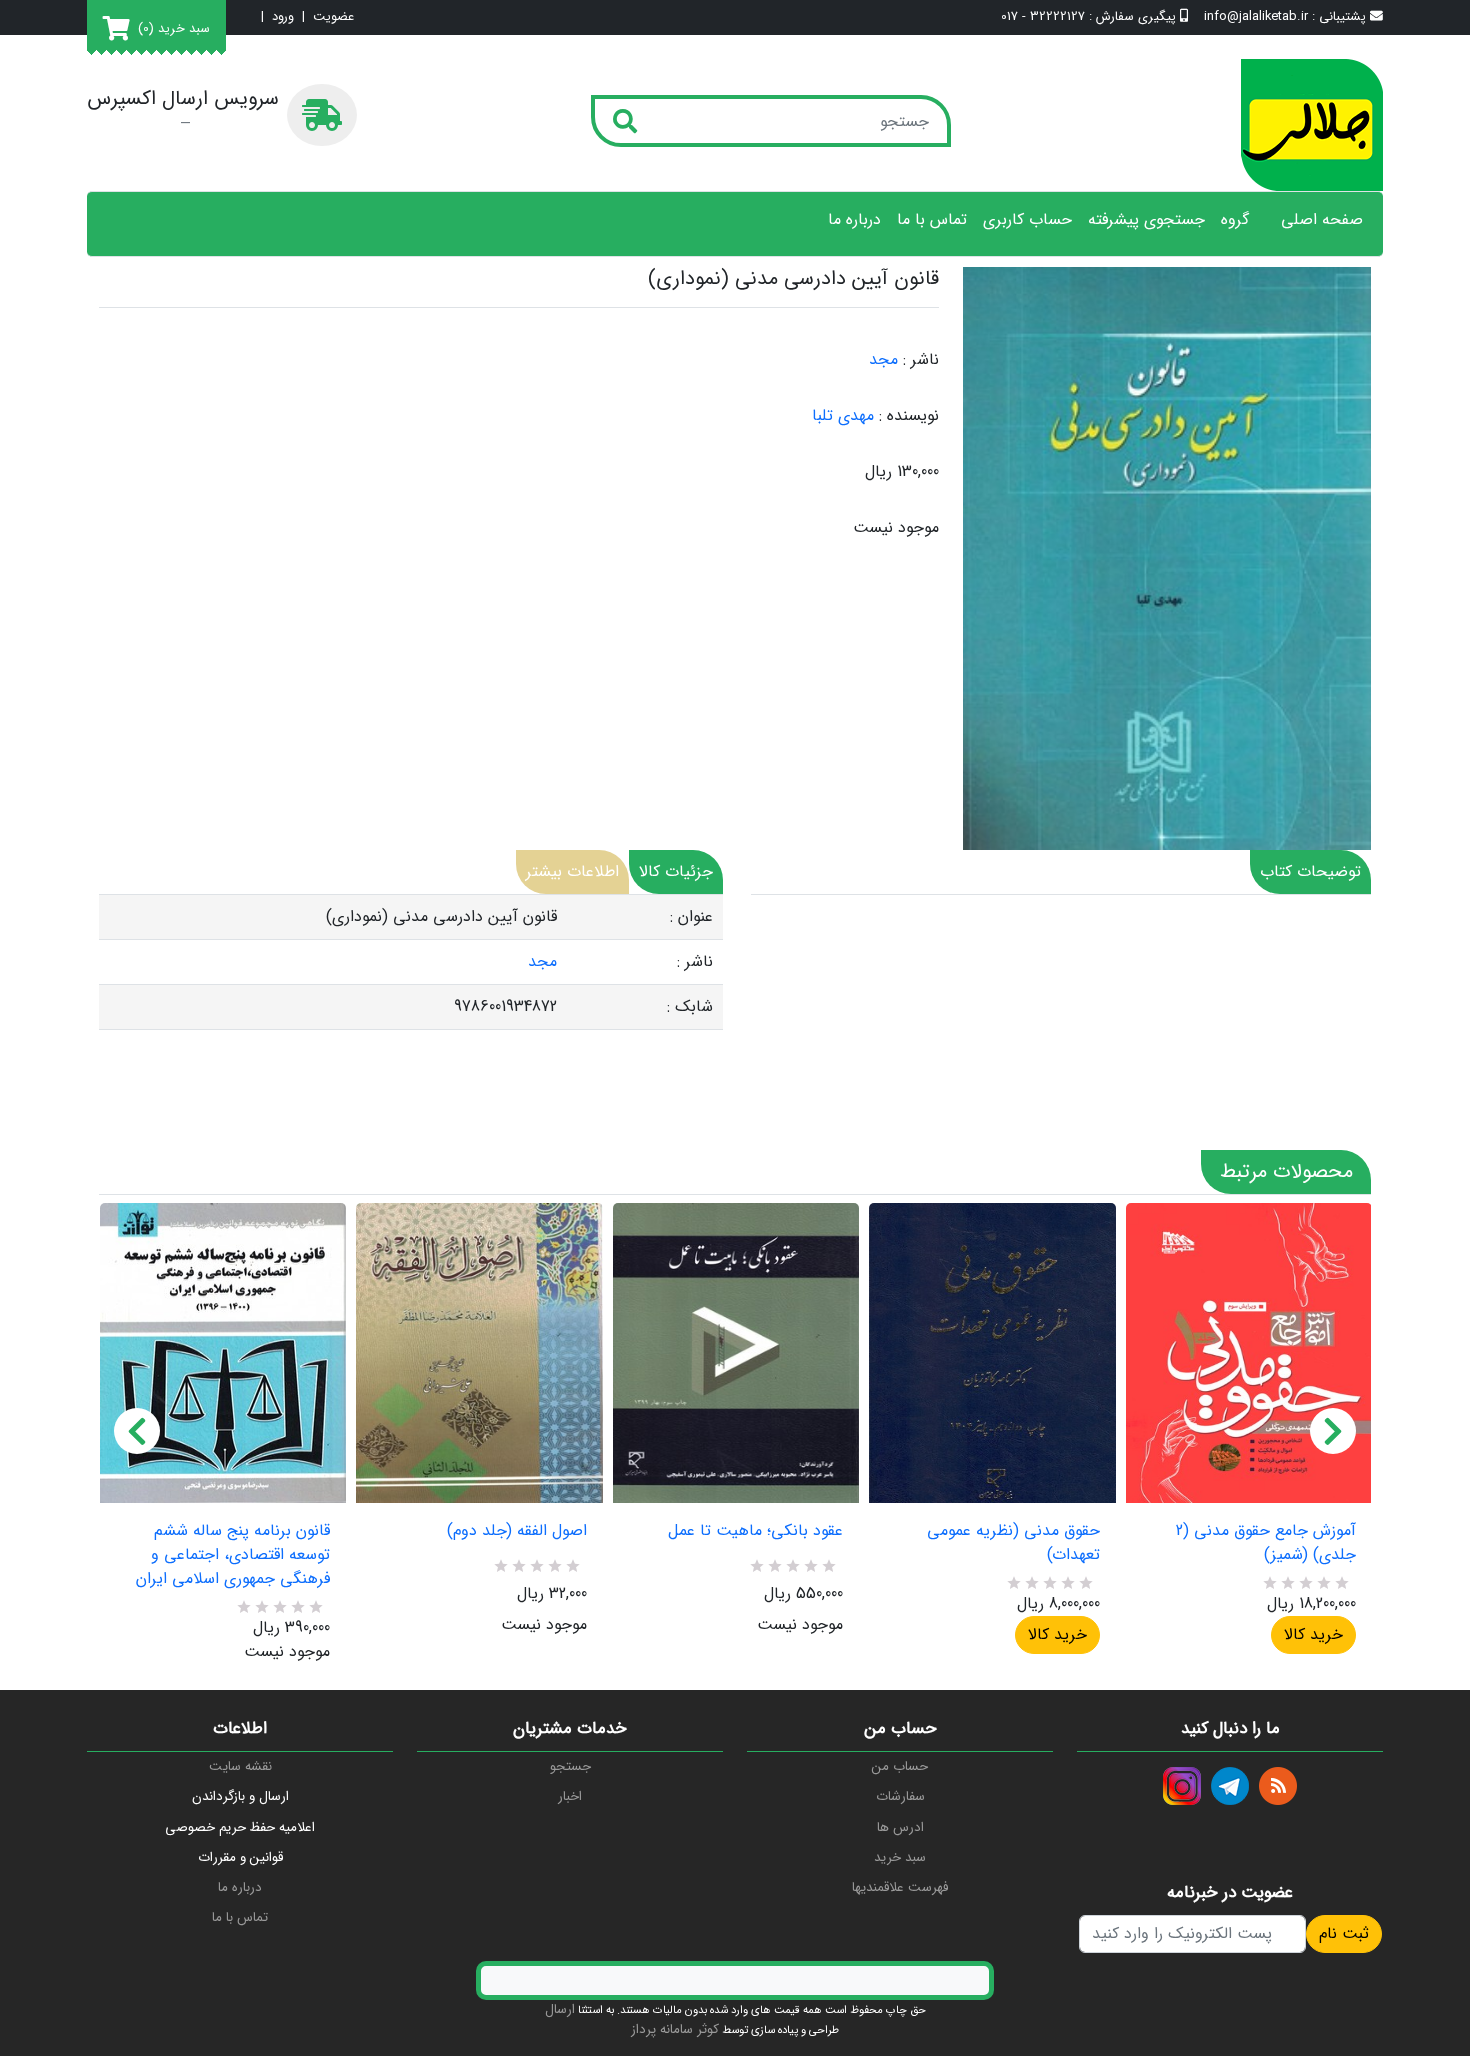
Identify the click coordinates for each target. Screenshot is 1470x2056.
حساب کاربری (1027, 220)
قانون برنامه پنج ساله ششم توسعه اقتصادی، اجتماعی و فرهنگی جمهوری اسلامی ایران (233, 1555)
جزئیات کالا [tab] (676, 871)
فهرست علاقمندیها (900, 1887)
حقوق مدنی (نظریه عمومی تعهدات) (1013, 1543)
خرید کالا (1057, 1634)
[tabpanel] (411, 962)
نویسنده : (909, 416)
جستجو (570, 1766)
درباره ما (854, 220)
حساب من (900, 1766)
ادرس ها (900, 1827)
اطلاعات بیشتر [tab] (572, 871)
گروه (1235, 220)
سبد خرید (900, 1857)
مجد (883, 359)
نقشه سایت (240, 1766)
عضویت (333, 17)
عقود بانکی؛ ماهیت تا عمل (755, 1531)
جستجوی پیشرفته (1146, 220)
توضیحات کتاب (1310, 871)
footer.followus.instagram (1182, 1786)
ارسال (560, 2009)
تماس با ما (932, 220)
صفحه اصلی (1322, 220)
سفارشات (900, 1796)
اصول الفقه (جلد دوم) (516, 1531)
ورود (283, 17)
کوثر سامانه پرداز (675, 2029)
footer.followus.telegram (1230, 1786)
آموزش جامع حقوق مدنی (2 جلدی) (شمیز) (1266, 1543)
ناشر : (921, 360)
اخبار (570, 1796)
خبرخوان (1278, 1786)
